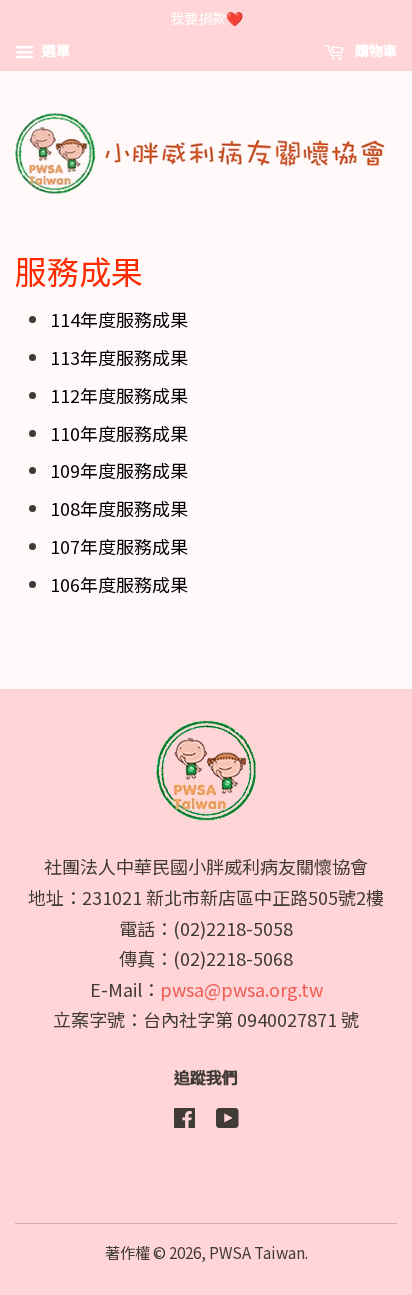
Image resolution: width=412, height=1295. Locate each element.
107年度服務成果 (119, 546)
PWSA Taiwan (257, 1252)
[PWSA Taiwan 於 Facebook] (184, 1120)
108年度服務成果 (119, 508)
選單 (54, 50)
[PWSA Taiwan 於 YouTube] (227, 1120)
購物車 (374, 50)
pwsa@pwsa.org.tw (241, 989)
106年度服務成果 (119, 584)
